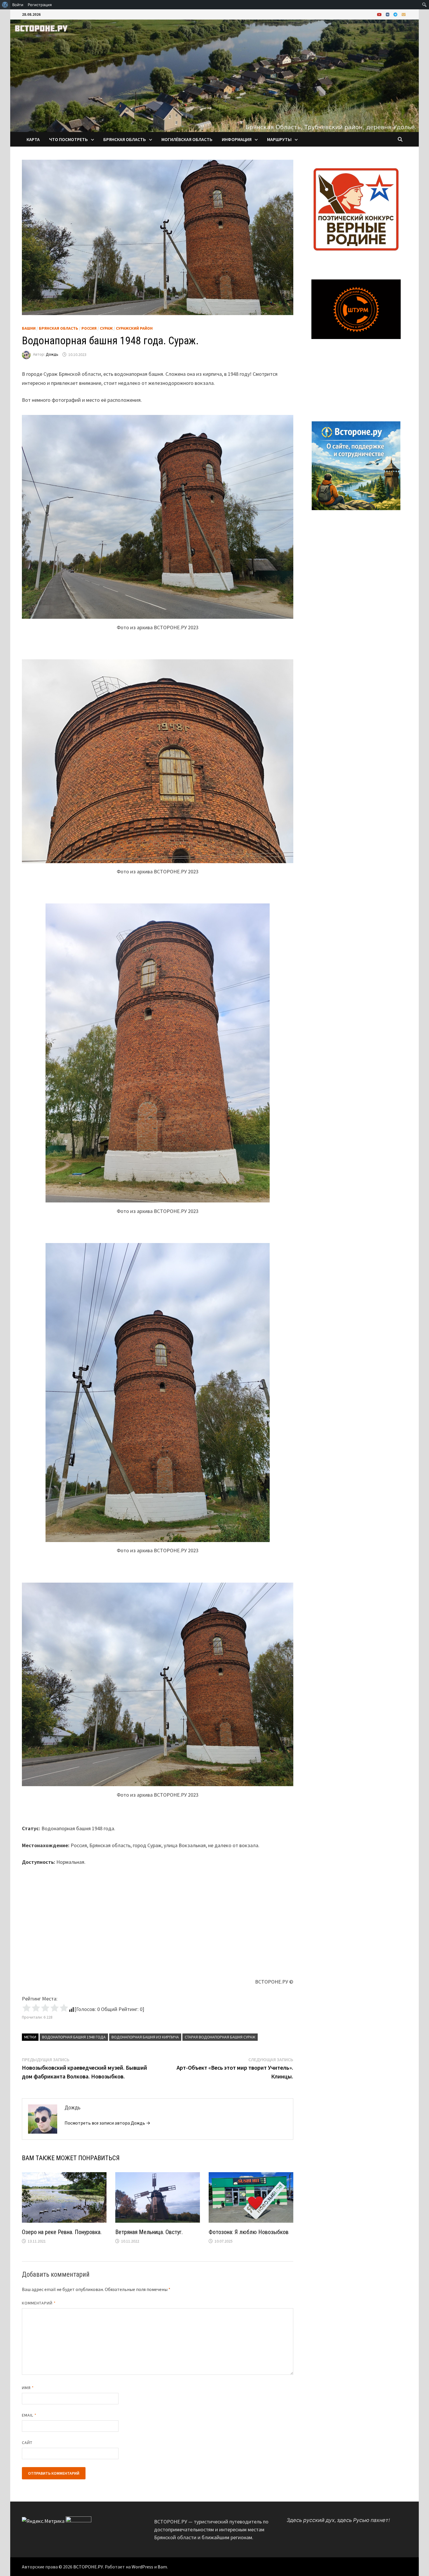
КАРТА (33, 139)
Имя (28, 2388)
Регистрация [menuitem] (40, 5)
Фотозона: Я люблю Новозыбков (249, 2232)
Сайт (27, 2443)
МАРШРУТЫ (279, 139)
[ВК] (388, 14)
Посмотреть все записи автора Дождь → (107, 2123)
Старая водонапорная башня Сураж (220, 2037)
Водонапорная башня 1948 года (74, 2037)
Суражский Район (134, 328)
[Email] (404, 14)
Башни (29, 328)
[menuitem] (5, 5)
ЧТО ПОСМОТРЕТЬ (68, 139)
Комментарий (39, 2303)
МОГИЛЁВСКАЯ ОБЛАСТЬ (187, 139)
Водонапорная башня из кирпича (145, 2037)
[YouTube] (380, 14)
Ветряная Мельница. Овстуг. (149, 2232)
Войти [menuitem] (18, 5)
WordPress (142, 2567)
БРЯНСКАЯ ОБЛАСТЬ (125, 139)
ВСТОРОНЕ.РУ (88, 2567)
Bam (162, 2567)
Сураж (106, 328)
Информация (237, 139)
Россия (89, 328)
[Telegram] (396, 14)
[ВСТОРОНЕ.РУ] (214, 75)
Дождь (52, 354)
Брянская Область (59, 328)
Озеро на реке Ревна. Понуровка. (62, 2232)
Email (29, 2415)
